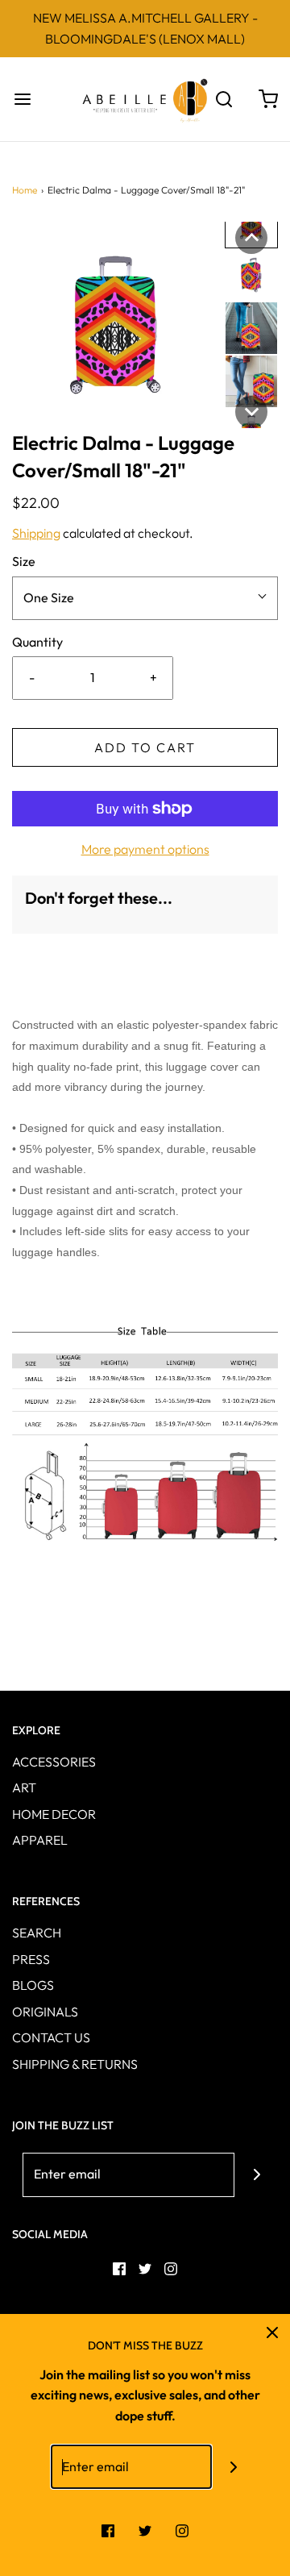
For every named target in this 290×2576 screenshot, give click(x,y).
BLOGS (33, 1985)
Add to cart (145, 747)
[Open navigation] (22, 99)
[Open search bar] (224, 99)
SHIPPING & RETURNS (75, 2064)
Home (25, 190)
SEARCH (37, 1933)
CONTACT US (51, 2037)
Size (24, 561)
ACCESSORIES (54, 1762)
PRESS (31, 1959)
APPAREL (40, 1840)
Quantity (37, 642)
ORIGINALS (45, 2012)
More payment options (145, 849)
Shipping (36, 533)
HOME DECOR (54, 1814)
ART (24, 1787)
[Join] (257, 2175)
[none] (251, 238)
